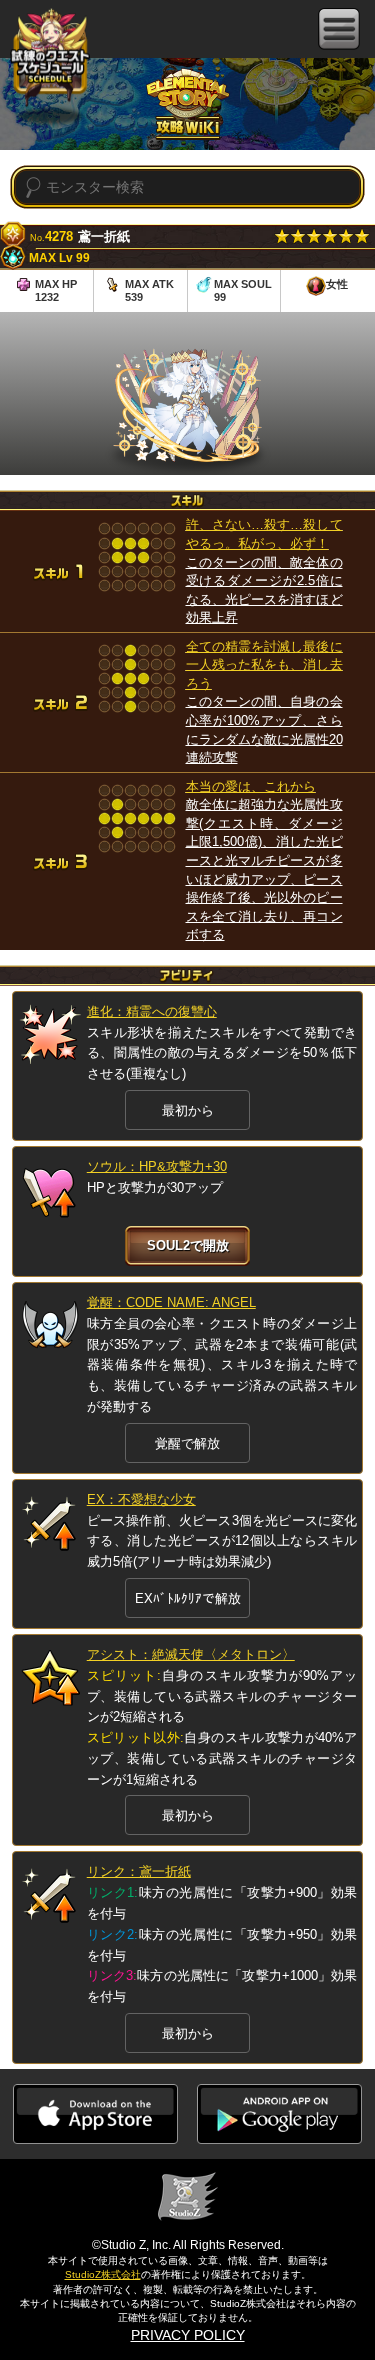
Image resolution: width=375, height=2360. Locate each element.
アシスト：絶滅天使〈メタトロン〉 (191, 1654)
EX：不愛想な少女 (141, 1499)
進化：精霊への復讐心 (152, 1011)
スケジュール (50, 58)
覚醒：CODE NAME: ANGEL (171, 1302)
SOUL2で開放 (188, 1245)
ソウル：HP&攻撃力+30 (157, 1166)
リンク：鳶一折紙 (139, 1871)
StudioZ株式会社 (103, 2274)
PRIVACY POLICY (188, 2335)
